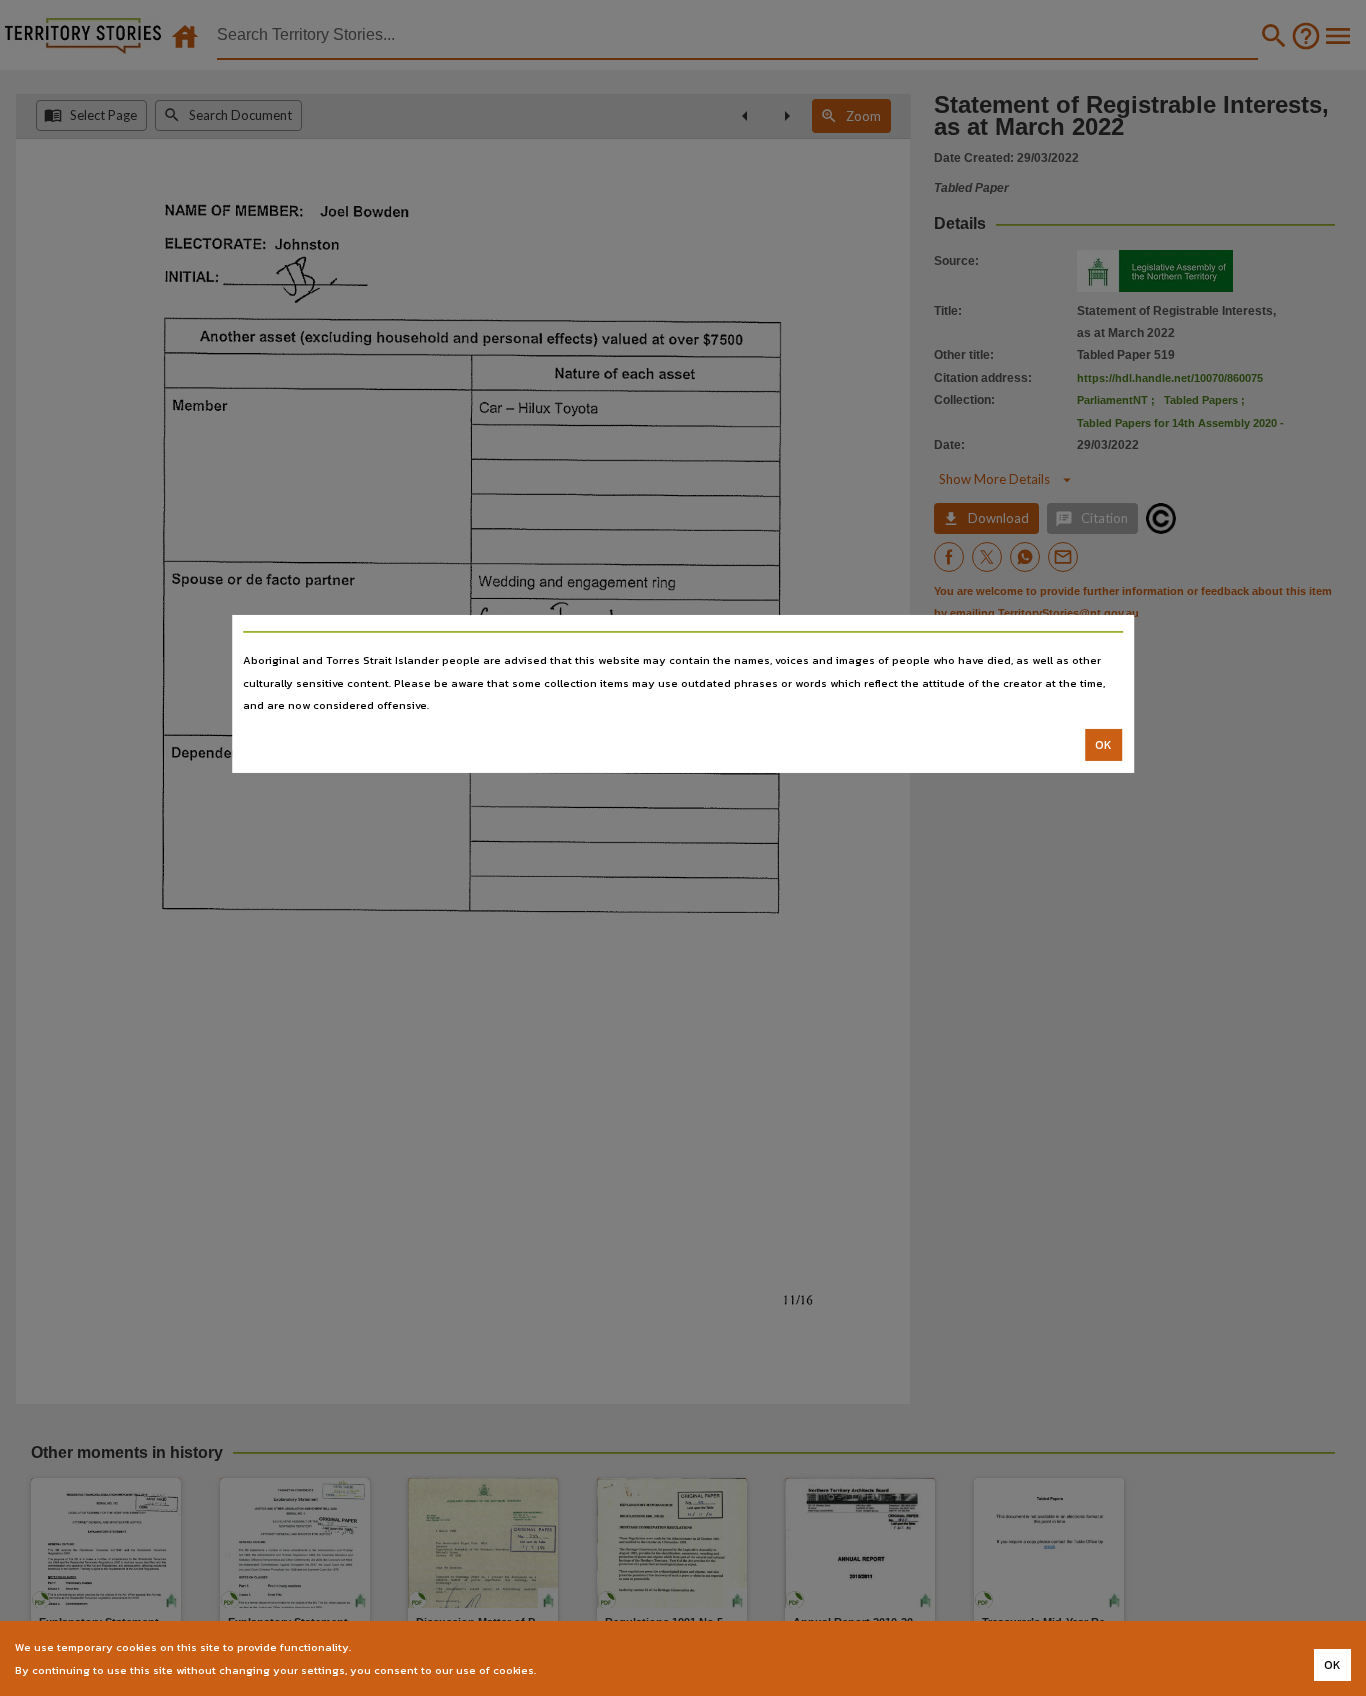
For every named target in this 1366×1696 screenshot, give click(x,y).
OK (1103, 745)
